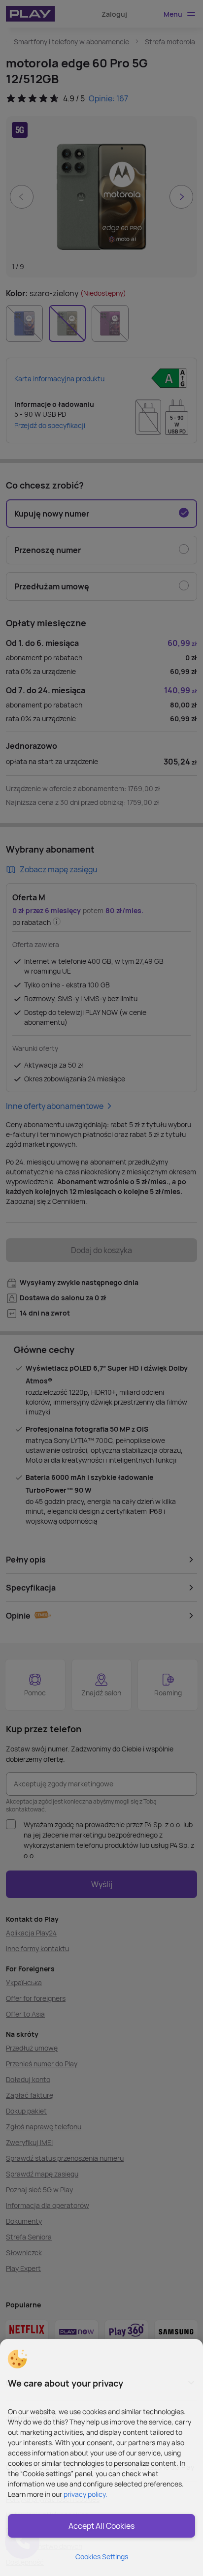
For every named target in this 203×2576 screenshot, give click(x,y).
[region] (101, 2457)
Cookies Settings (102, 2557)
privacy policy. (85, 2494)
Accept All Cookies (101, 2526)
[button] (17, 2359)
